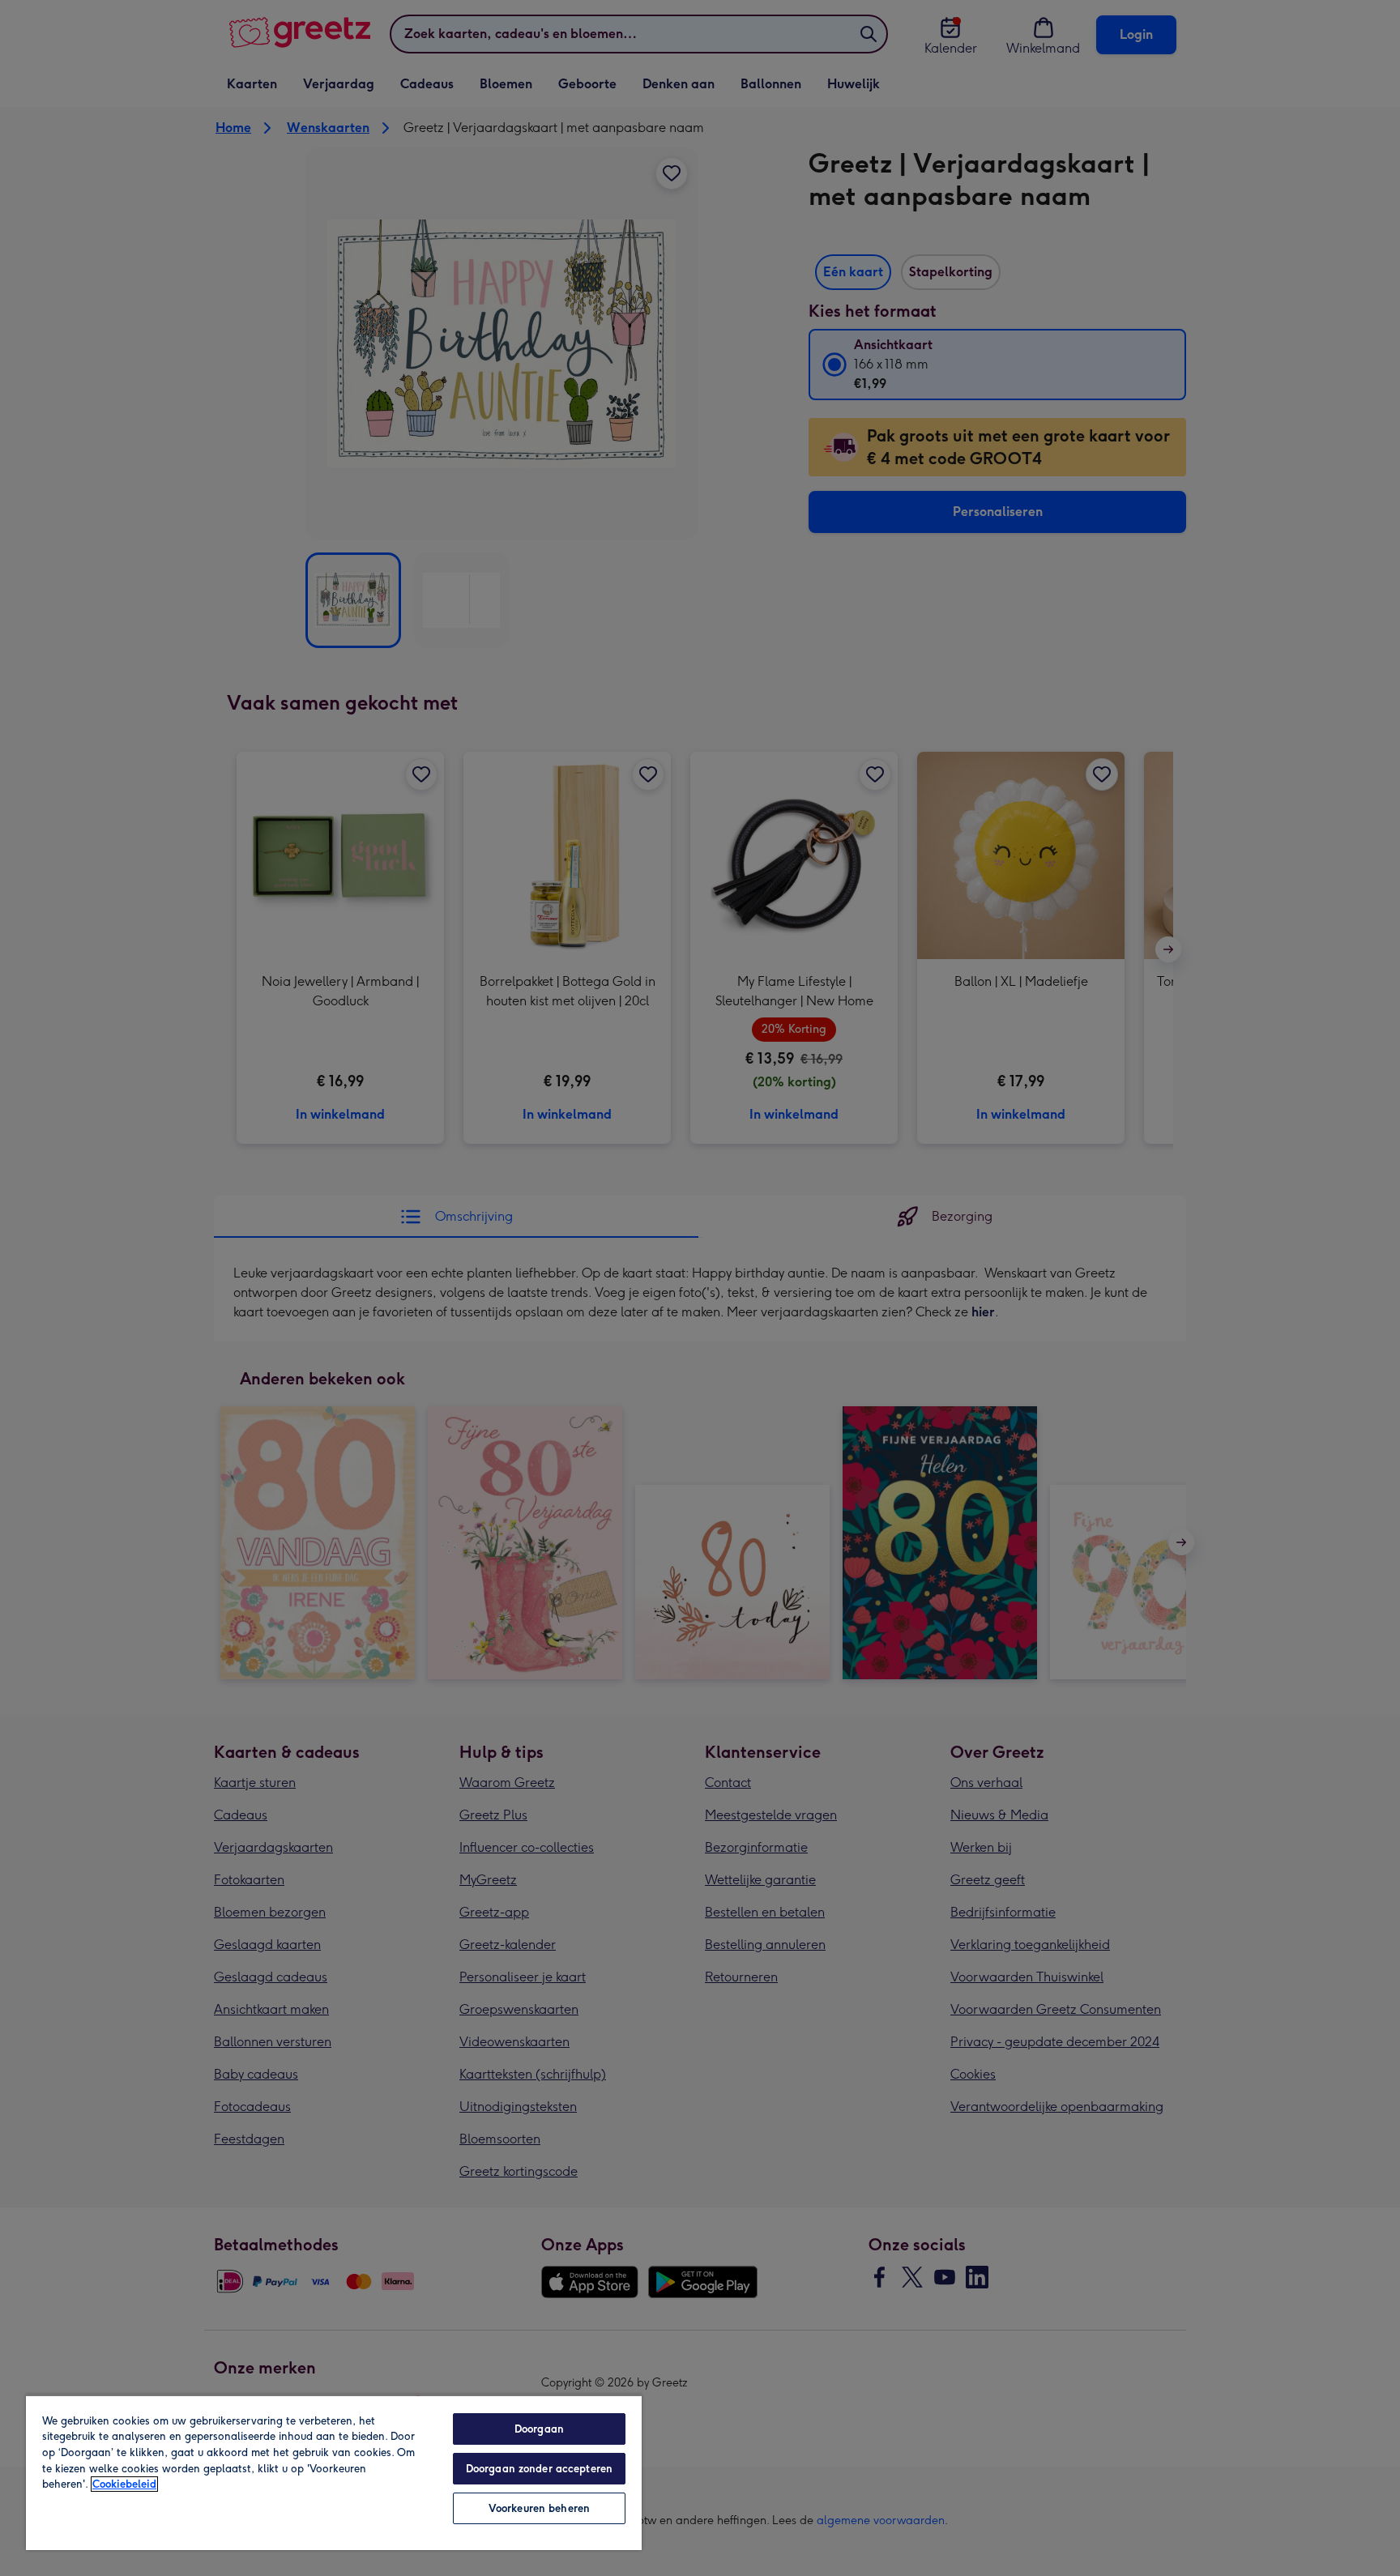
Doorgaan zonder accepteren (539, 2469)
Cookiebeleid (124, 2484)
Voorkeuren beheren (539, 2508)
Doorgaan (539, 2429)
